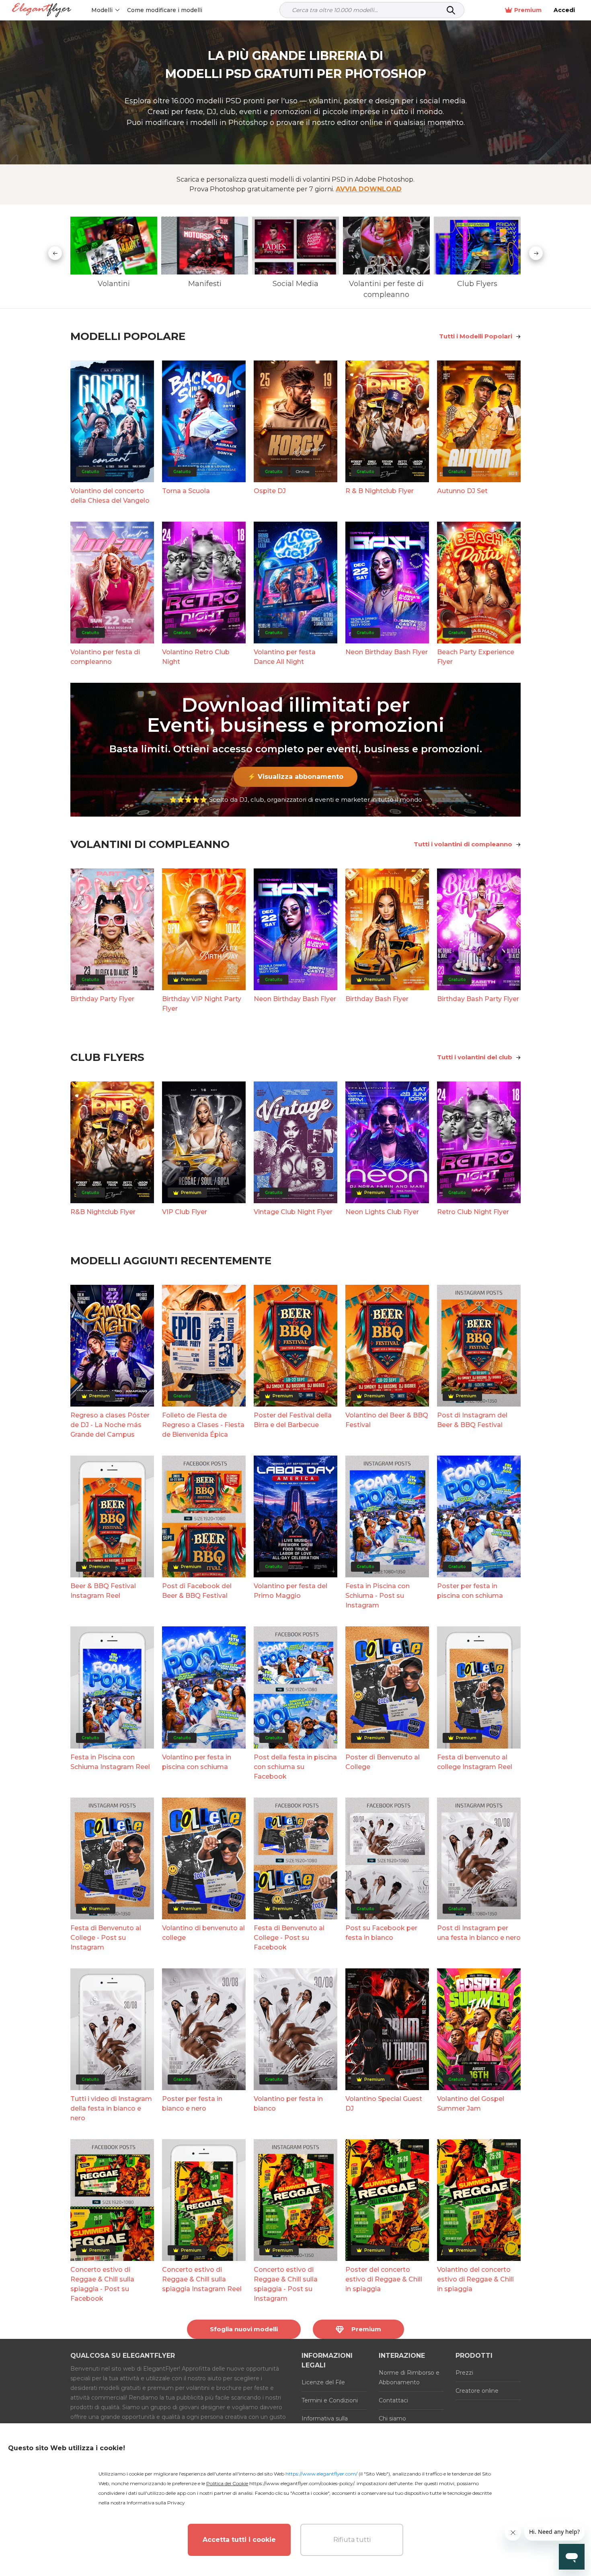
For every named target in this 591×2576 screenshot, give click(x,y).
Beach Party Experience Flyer (476, 657)
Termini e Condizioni (330, 2400)
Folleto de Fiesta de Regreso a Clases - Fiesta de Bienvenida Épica (203, 1425)
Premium (528, 10)
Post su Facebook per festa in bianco (381, 1933)
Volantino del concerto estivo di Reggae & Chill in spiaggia (475, 2279)
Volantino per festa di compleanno (105, 657)
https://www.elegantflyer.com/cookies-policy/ (302, 2483)
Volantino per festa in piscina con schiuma (197, 1762)
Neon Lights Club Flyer (382, 1212)
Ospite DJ (270, 491)
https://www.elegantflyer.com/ (321, 2474)
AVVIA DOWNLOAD (369, 189)
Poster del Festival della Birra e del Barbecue (293, 1420)
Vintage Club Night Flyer (293, 1212)
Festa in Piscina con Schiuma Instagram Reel (110, 1762)
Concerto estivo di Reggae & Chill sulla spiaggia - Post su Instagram (286, 2284)
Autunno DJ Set (462, 491)
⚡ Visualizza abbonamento (295, 777)
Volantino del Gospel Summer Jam (471, 2104)
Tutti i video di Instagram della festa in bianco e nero (111, 2108)
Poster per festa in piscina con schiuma (470, 1591)
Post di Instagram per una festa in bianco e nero (479, 1933)
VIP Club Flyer (185, 1212)
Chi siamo (392, 2418)
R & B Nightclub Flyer (380, 491)
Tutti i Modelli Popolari (476, 336)
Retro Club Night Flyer (473, 1212)
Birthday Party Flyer (102, 999)
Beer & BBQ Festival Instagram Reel (103, 1591)
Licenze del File (323, 2382)
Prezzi (464, 2373)
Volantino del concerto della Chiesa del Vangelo (110, 496)
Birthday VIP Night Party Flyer (202, 1004)
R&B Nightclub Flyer (103, 1212)
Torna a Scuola (186, 491)
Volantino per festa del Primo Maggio (290, 1591)
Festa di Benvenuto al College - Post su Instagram (106, 1938)
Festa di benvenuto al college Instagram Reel (475, 1762)
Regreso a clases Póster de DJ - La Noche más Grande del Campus (110, 1425)
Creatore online (477, 2391)
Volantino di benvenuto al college (203, 1933)
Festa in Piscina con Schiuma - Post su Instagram (378, 1596)
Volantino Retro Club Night (196, 657)
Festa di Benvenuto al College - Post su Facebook (289, 1938)
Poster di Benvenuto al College (383, 1762)
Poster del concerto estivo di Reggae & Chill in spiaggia (384, 2279)
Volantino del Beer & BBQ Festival (387, 1420)
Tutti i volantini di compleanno (463, 844)
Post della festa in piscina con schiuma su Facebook (295, 1767)
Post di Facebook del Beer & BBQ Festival (197, 1591)
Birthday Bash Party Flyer (478, 999)
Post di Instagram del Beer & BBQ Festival (472, 1420)
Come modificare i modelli (165, 10)
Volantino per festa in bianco (288, 2104)
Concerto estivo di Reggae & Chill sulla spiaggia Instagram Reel (202, 2279)
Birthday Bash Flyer (377, 999)
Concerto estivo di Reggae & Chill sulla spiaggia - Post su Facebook (102, 2284)
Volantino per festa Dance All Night (285, 657)
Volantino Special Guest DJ (384, 2104)
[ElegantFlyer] (42, 10)
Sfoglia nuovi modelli (244, 2329)
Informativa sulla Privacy (156, 2503)
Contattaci (393, 2400)
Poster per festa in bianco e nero (192, 2104)
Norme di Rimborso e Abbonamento (409, 2377)
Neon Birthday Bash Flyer (387, 652)
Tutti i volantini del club (475, 1057)
